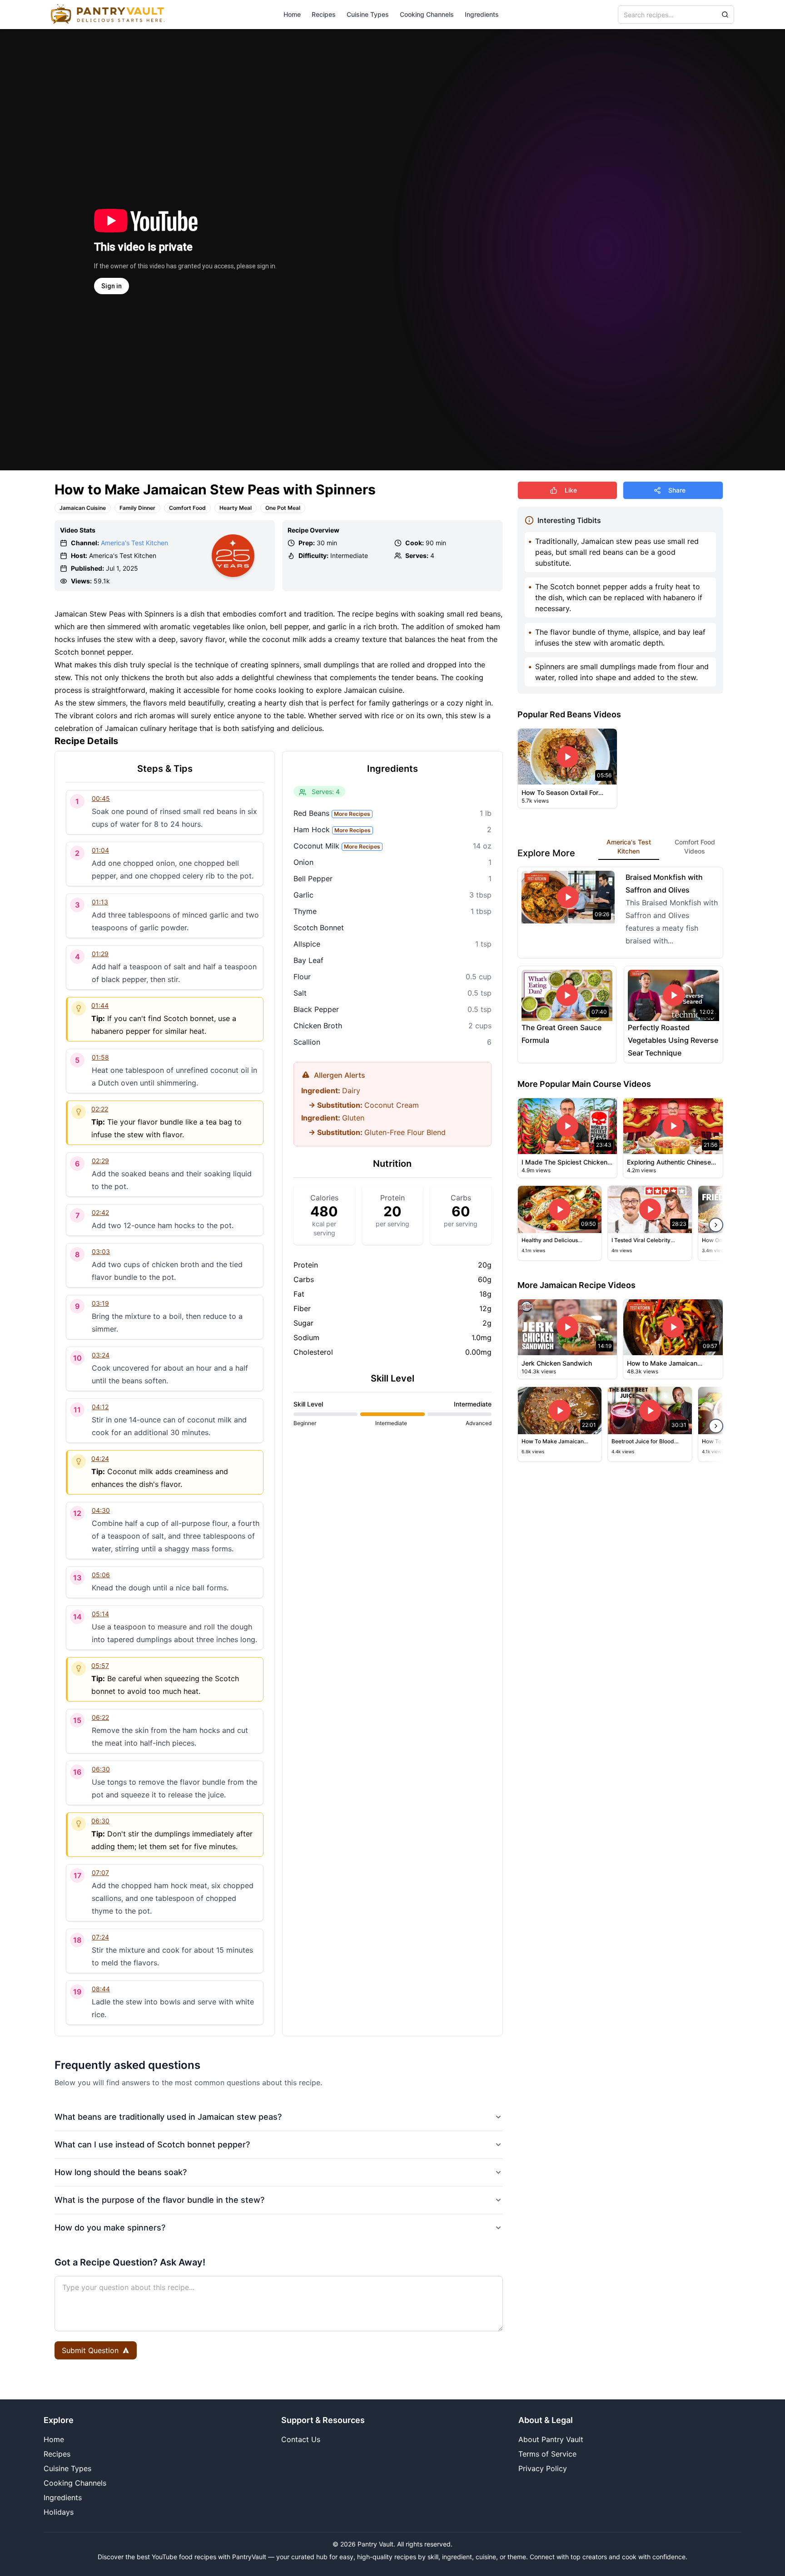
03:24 (101, 1355)
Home (292, 14)
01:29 (100, 954)
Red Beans (332, 813)
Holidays (59, 2512)
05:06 (101, 1575)
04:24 (100, 1458)
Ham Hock (332, 829)
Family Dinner (137, 508)
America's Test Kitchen (134, 543)
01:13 (100, 902)
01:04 (100, 850)
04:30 (101, 1510)
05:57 (100, 1666)
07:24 (100, 1937)
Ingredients (482, 14)
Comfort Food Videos (695, 846)
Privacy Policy (543, 2468)
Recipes (324, 14)
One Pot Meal (283, 508)
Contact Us (301, 2439)
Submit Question (90, 2350)
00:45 (101, 798)
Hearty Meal (236, 508)
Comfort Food (187, 508)
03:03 (101, 1251)
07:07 (100, 1873)
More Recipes (352, 814)
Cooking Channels (427, 14)
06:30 (101, 1769)
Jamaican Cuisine (83, 508)
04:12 (100, 1407)
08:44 (101, 1989)
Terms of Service (547, 2454)
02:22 (100, 1109)
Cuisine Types (368, 14)
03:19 (100, 1303)
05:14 (100, 1614)
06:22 (100, 1717)
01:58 (100, 1057)
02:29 (100, 1161)
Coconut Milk (337, 846)
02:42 (100, 1212)
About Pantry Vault (551, 2439)
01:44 (100, 1005)
